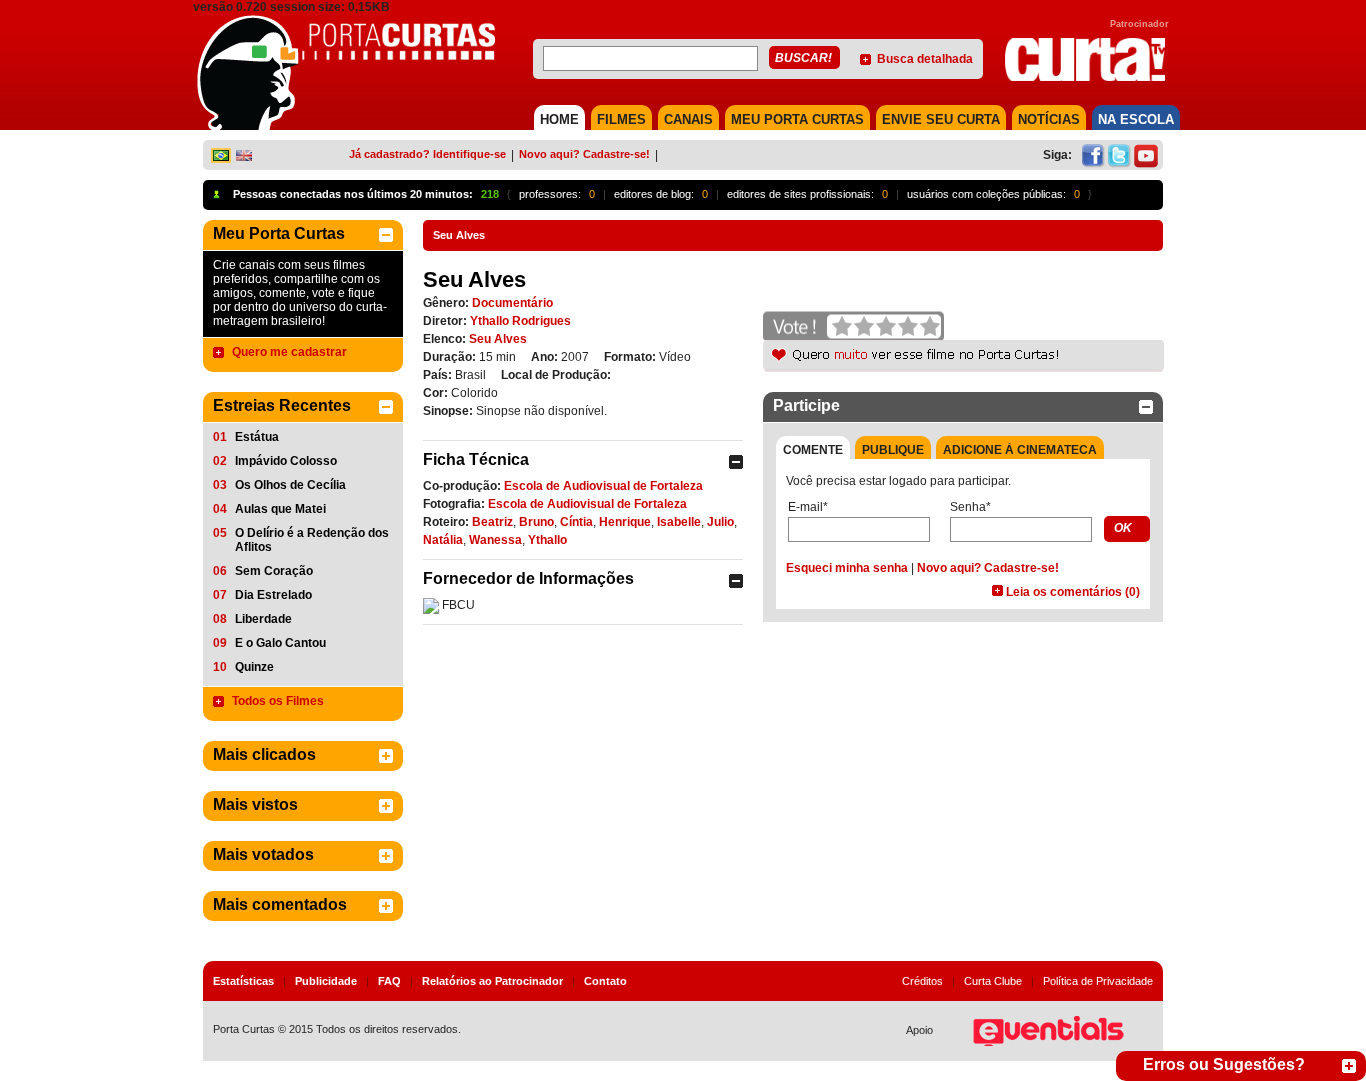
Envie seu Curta (941, 119)
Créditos (922, 981)
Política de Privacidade (1098, 981)
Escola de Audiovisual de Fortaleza (603, 486)
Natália (443, 540)
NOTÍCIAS (1049, 119)
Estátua (257, 437)
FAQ (389, 981)
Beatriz (492, 522)
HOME (559, 119)
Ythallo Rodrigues (520, 321)
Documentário (512, 303)
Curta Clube (993, 981)
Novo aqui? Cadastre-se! (584, 154)
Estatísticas (243, 981)
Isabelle (679, 522)
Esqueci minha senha (847, 568)
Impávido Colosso (286, 461)
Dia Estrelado (273, 595)
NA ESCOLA (1136, 119)
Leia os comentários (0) (1073, 592)
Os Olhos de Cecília (290, 485)
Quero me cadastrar (289, 352)
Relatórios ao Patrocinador (492, 981)
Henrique (625, 522)
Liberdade (263, 619)
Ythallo (547, 540)
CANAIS (688, 119)
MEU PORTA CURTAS (797, 119)
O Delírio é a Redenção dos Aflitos (312, 540)
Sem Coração (274, 571)
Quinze (254, 667)
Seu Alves (498, 339)
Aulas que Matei (280, 509)
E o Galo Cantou (280, 643)
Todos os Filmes (278, 701)
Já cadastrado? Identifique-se (427, 154)
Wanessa (495, 540)
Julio (720, 522)
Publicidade (326, 981)
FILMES (621, 119)
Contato (605, 981)
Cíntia (576, 522)
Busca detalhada (925, 59)
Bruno (536, 522)
